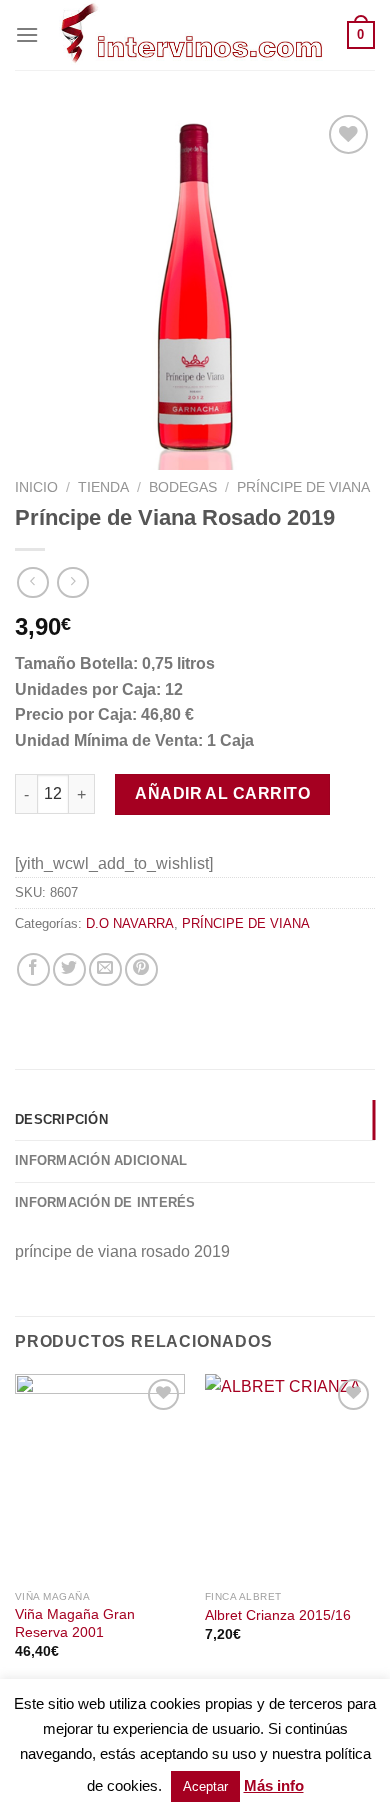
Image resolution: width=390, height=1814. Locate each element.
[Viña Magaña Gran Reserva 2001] (100, 1477)
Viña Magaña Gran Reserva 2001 (75, 1623)
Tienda (103, 487)
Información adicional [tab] (101, 1160)
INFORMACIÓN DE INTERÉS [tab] (105, 1202)
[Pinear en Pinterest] (141, 969)
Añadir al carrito (222, 793)
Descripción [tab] (61, 1119)
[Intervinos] (193, 35)
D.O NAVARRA (130, 923)
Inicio (36, 487)
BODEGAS (183, 487)
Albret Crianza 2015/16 (278, 1615)
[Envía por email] (105, 969)
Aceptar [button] (205, 1786)
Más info (274, 1785)
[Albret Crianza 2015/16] (290, 1477)
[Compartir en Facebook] (33, 969)
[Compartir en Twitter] (69, 969)
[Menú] (27, 34)
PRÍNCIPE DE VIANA (303, 487)
